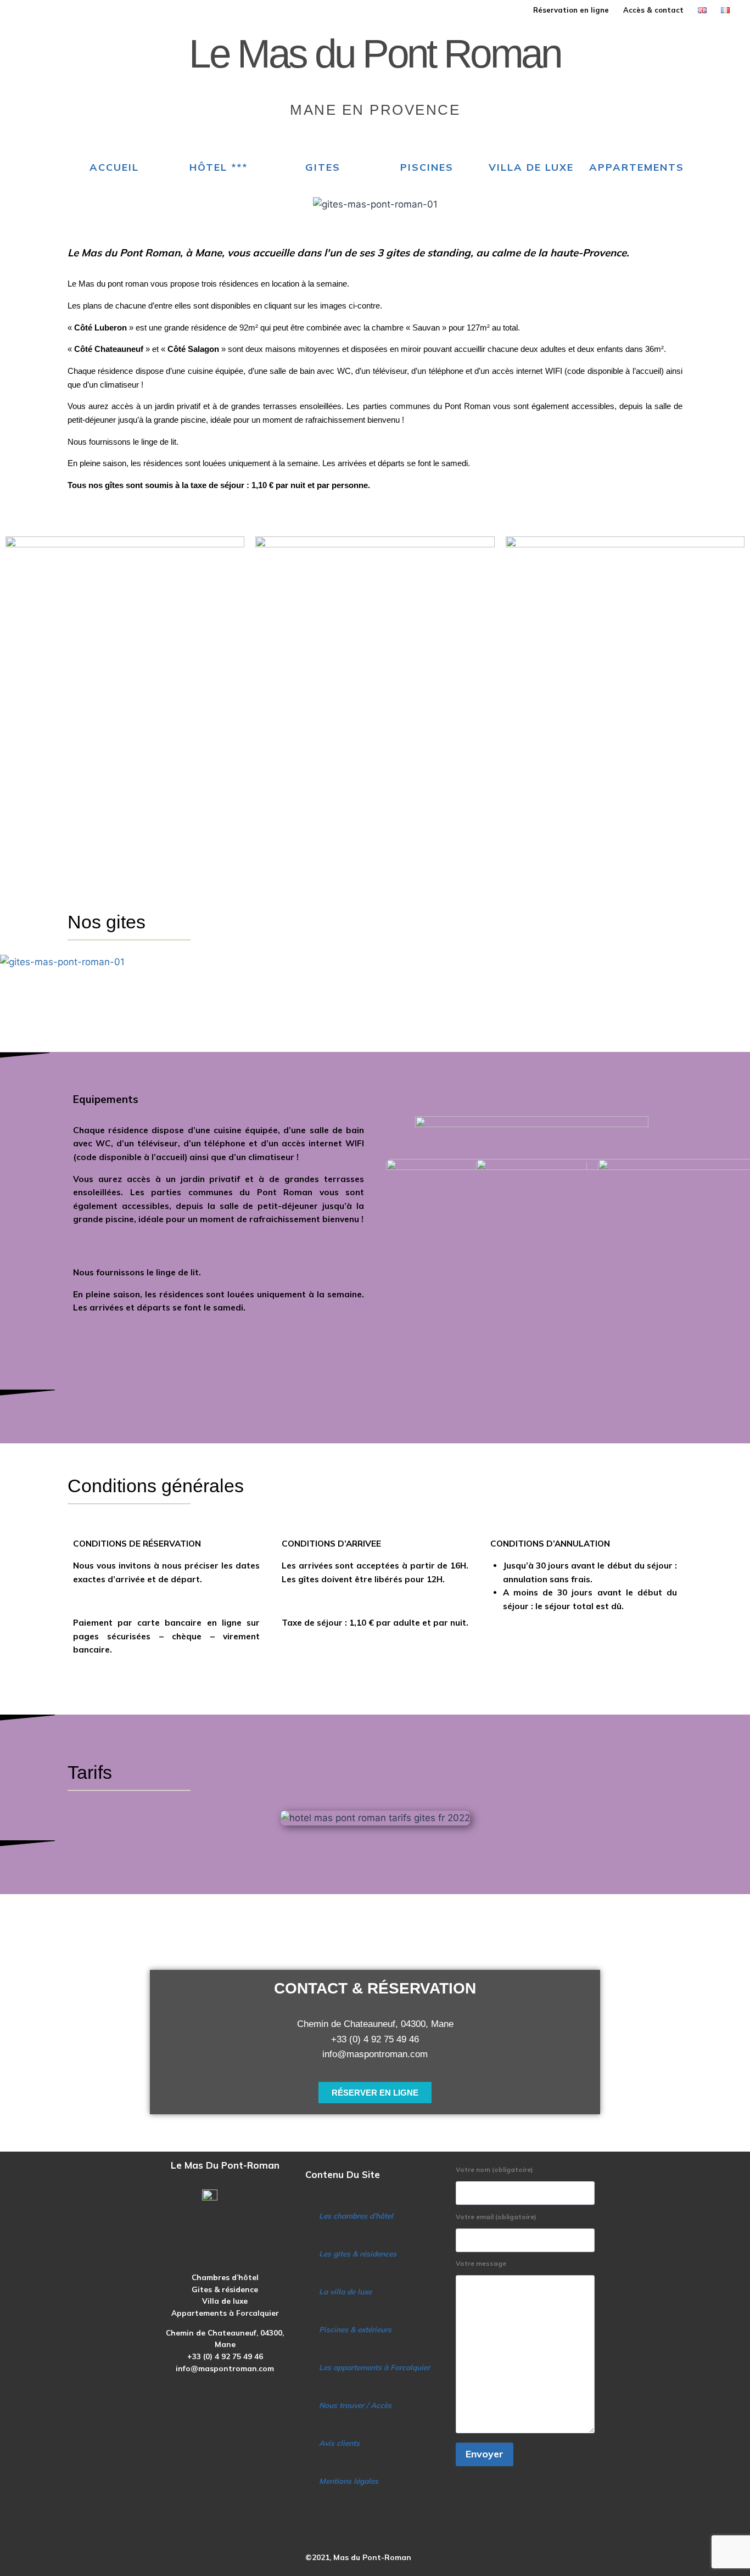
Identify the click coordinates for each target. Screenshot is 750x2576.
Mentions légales (349, 2481)
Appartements (637, 167)
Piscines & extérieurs (355, 2329)
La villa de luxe (345, 2291)
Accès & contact (653, 10)
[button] (375, 977)
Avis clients (339, 2443)
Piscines (427, 167)
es (393, 2253)
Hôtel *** (219, 167)
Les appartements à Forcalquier (374, 2367)
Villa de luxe (531, 167)
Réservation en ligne (571, 10)
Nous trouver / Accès (355, 2405)
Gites (323, 167)
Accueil (114, 167)
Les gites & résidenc (354, 2253)
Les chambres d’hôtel (356, 2216)
